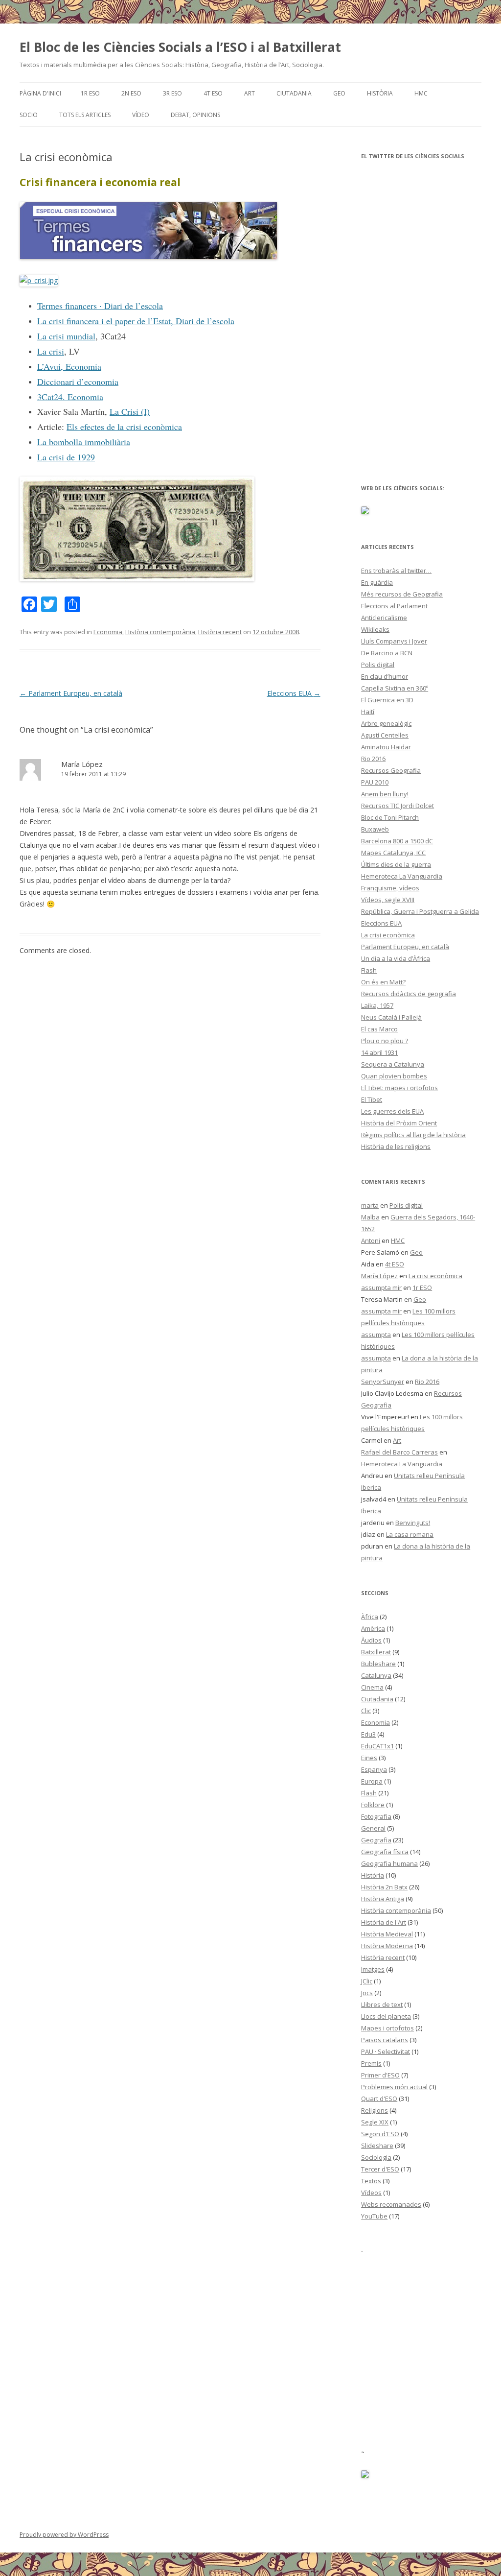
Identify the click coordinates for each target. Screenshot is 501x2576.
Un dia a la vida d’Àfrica (396, 958)
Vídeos (371, 2193)
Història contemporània (160, 632)
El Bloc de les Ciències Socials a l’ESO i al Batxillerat (180, 47)
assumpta (376, 1335)
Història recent (220, 632)
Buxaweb (375, 829)
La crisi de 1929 (66, 457)
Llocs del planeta (386, 2016)
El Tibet (372, 1099)
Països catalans (385, 2040)
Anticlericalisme (384, 618)
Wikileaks (375, 629)
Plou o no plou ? (385, 1041)
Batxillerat (376, 1652)
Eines (369, 1758)
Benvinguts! (413, 1523)
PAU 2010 (375, 782)
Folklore (373, 1805)
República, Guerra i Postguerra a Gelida (420, 911)
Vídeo (141, 115)
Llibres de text (382, 2004)
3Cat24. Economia (70, 397)
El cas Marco (379, 1029)
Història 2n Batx (384, 1887)
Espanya (374, 1769)
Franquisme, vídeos (390, 888)
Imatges (373, 1969)
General (373, 1828)
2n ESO (131, 93)
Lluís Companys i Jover (394, 641)
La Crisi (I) (130, 411)
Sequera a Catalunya (393, 1064)
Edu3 (368, 1734)
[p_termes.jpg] (148, 257)
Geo (339, 93)
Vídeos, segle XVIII (388, 900)
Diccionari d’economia (78, 382)
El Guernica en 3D (387, 700)
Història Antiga (383, 1899)
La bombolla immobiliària (84, 442)
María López (82, 764)
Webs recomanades (391, 2204)
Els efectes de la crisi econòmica (124, 427)
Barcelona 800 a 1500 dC (397, 841)
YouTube (374, 2216)
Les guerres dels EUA (392, 1111)
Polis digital (378, 665)
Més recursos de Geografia (402, 594)
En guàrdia (377, 582)
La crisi (51, 351)
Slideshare (377, 2146)
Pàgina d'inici (40, 93)
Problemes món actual (394, 2087)
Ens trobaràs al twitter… (396, 571)
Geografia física (385, 1852)
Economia (108, 632)
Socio (29, 115)
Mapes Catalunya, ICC (393, 853)
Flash (369, 970)
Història (380, 93)
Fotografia (376, 1816)
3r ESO (172, 93)
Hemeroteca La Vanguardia (402, 876)
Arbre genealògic (386, 723)
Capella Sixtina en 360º (395, 688)
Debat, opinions (195, 115)
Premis (371, 2063)
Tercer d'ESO (380, 2169)
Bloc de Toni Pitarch (390, 817)
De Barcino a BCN (387, 653)
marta (370, 1205)
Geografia (376, 1840)
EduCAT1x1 (377, 1746)
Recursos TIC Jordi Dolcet (398, 806)
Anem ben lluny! (385, 794)
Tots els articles (85, 115)
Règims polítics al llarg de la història (413, 1135)
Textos (371, 2181)
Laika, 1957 (377, 1005)
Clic (366, 1711)
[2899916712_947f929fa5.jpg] (137, 579)
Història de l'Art (384, 1922)
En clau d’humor (385, 676)
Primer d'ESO (380, 2075)
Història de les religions (396, 1146)
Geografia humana (389, 1863)
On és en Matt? (383, 982)
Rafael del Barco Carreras (399, 1452)
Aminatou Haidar (386, 747)
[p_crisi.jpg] (39, 280)
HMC (421, 93)
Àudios (371, 1640)
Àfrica (370, 1617)
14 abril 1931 (379, 1052)
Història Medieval (387, 1934)
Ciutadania (294, 93)
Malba (370, 1217)
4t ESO (213, 93)
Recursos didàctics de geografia (409, 994)
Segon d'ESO (380, 2134)
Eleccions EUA (294, 693)
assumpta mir (381, 1288)
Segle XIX (375, 2122)
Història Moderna (387, 1946)
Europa (372, 1781)
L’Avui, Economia (69, 366)
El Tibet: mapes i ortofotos (399, 1088)
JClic (367, 1981)
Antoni (371, 1240)
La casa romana (410, 1534)
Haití (368, 712)
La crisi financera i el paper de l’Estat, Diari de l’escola (136, 321)
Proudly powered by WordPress (64, 2535)
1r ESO (90, 93)
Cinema (372, 1687)
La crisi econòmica (388, 935)
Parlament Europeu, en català (71, 693)
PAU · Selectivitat (386, 2051)
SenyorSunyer (383, 1382)
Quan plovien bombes (394, 1076)
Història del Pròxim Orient (399, 1123)
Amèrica (373, 1628)
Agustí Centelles (385, 735)
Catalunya (376, 1675)
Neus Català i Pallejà (391, 1017)
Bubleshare (378, 1664)
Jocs (367, 1993)
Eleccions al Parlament (394, 606)
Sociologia (376, 2157)
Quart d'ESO (379, 2099)
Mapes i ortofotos (387, 2028)
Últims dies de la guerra (396, 864)
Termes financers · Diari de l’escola (100, 306)
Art (250, 93)
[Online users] (365, 2476)
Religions (375, 2110)
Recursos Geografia (391, 770)
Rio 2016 (373, 759)
